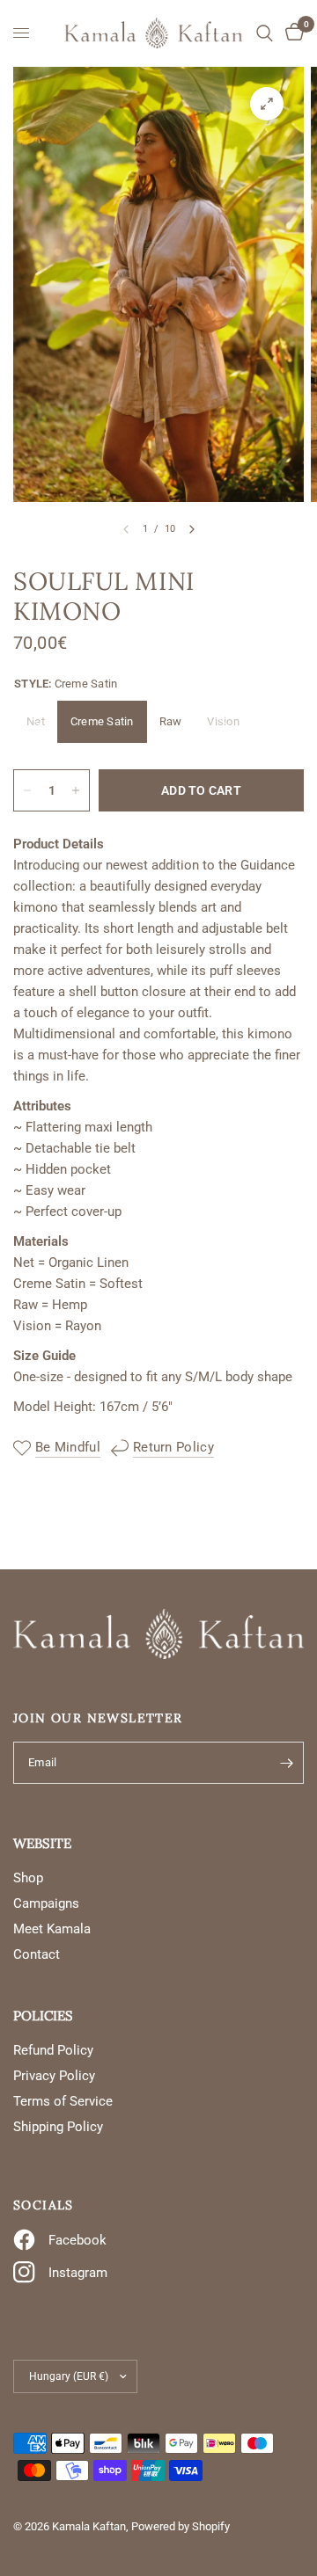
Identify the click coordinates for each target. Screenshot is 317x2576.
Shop (28, 1878)
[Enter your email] (286, 1763)
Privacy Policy (54, 2076)
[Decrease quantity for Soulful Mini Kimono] (27, 790)
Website (42, 1843)
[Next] (192, 529)
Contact (37, 1954)
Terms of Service (63, 2101)
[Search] (265, 33)
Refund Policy (53, 2050)
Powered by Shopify (181, 2526)
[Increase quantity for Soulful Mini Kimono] (76, 790)
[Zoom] (267, 104)
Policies (43, 2016)
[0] (291, 33)
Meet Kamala (52, 1929)
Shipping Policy (58, 2127)
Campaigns (46, 1903)
